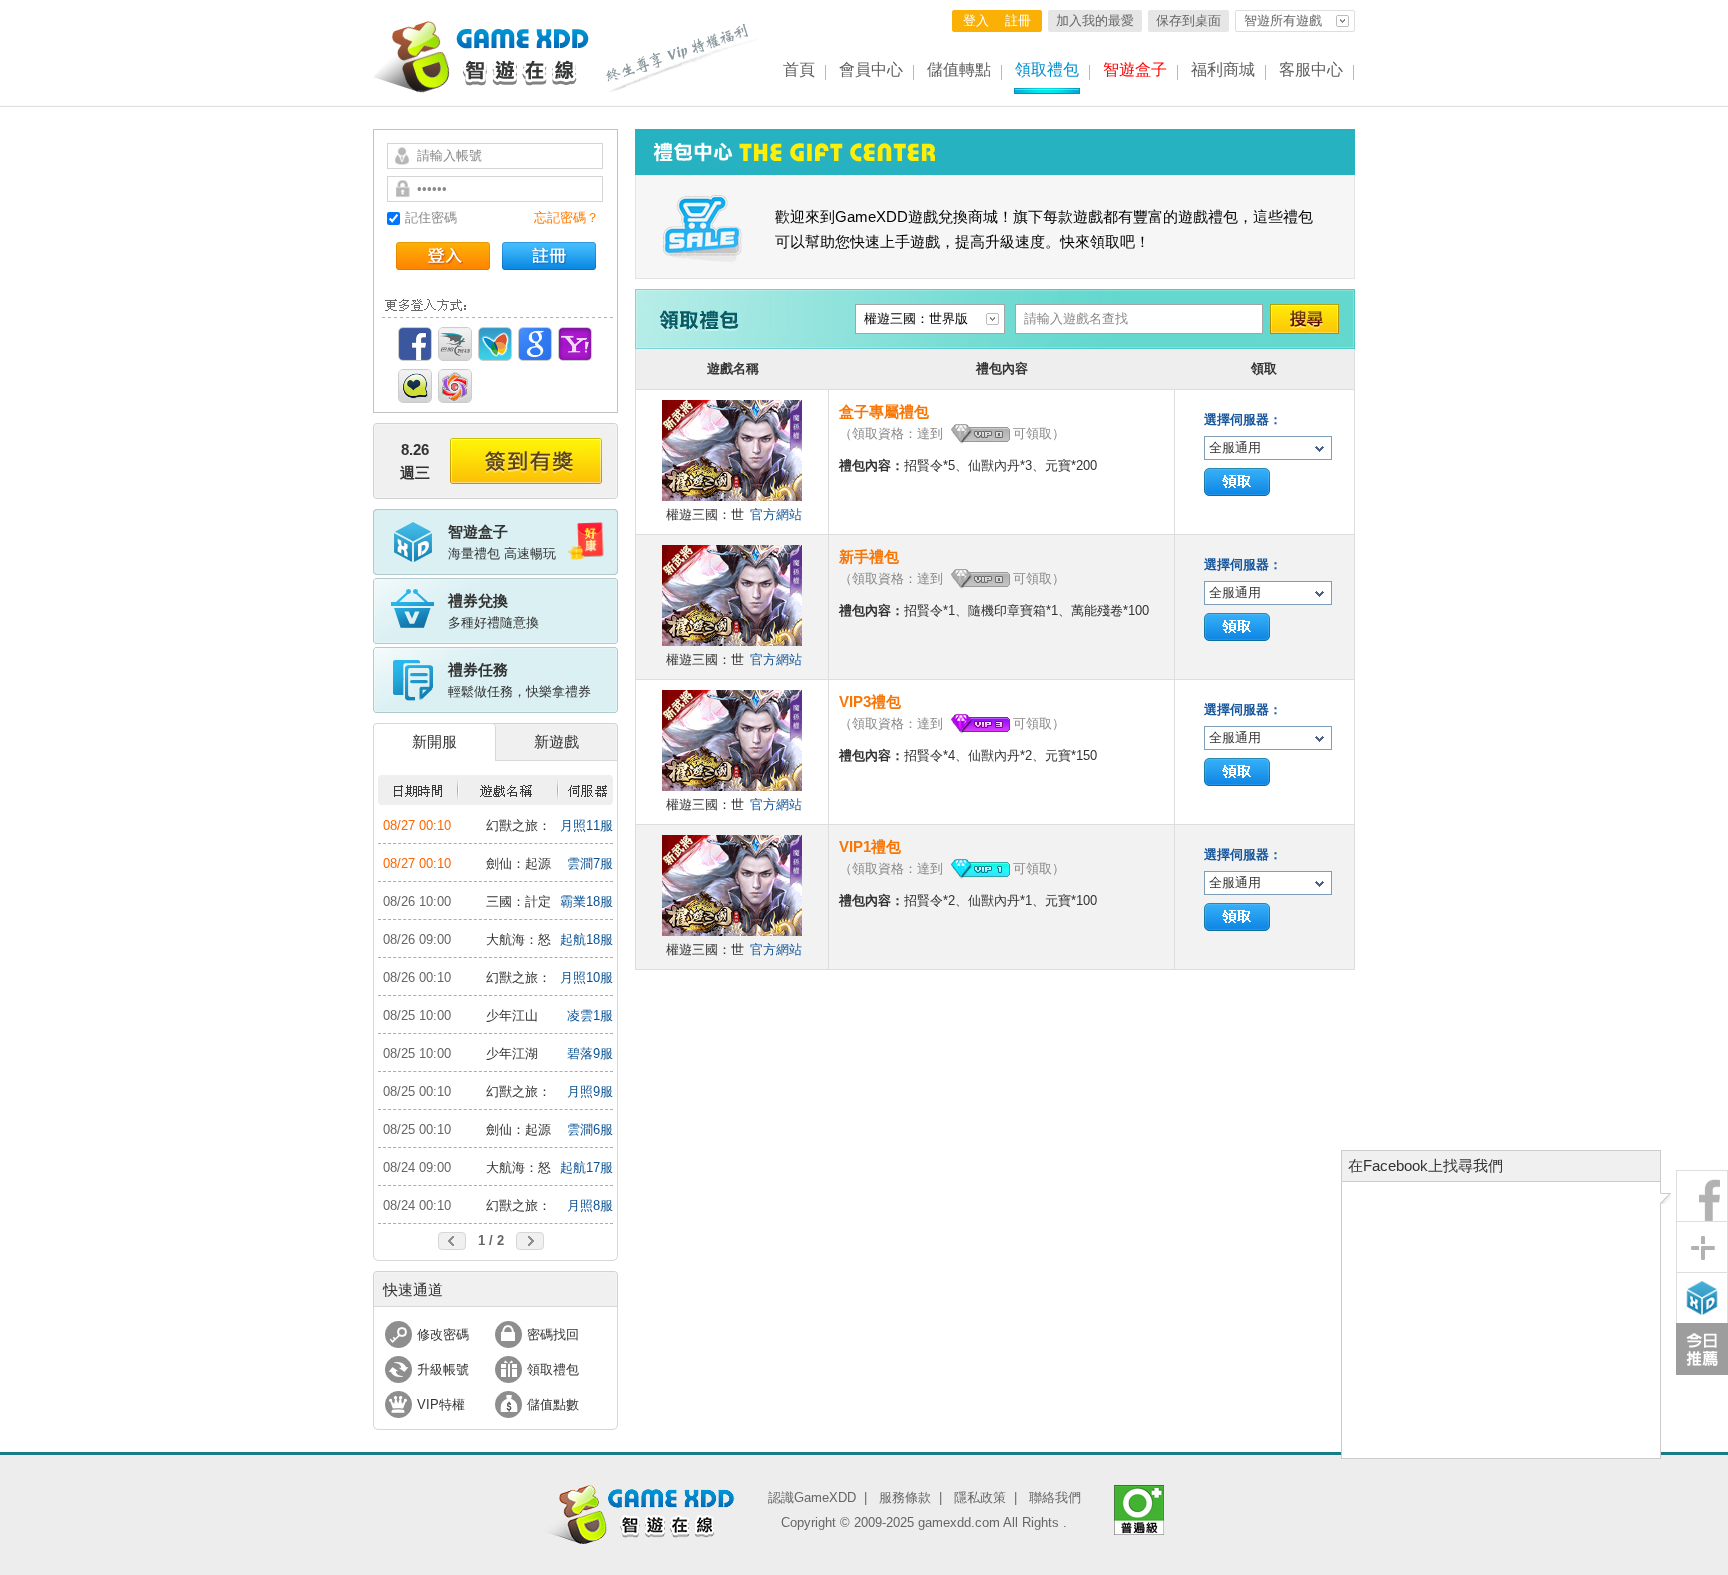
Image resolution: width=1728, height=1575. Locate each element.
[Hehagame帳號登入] (415, 386)
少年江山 (512, 1015)
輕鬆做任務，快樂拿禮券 (519, 680)
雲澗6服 (590, 1129)
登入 (976, 20)
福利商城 (1223, 69)
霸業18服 (586, 901)
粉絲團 (1702, 1196)
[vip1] (980, 869)
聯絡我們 (1055, 1497)
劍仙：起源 (518, 863)
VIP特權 (441, 1404)
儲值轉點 (959, 69)
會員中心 (871, 69)
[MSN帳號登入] (495, 344)
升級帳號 (443, 1369)
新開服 (434, 741)
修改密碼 (443, 1334)
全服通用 (1235, 447)
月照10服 (586, 977)
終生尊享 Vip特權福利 (683, 58)
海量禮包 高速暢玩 (502, 542)
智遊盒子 (1135, 69)
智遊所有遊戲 (1283, 20)
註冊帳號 (549, 256)
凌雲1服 (590, 1015)
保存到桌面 (1188, 20)
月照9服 (590, 1091)
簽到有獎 (526, 461)
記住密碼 (431, 217)
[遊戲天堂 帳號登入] (455, 386)
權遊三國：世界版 (916, 318)
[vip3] (980, 724)
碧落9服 (590, 1053)
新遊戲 (556, 741)
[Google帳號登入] (535, 344)
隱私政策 (980, 1497)
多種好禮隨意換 (493, 611)
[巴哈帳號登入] (455, 344)
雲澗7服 (590, 863)
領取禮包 (1047, 69)
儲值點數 (553, 1404)
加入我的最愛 (1095, 20)
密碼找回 (553, 1334)
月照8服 (590, 1205)
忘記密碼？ (566, 217)
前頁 (452, 1241)
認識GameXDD (812, 1497)
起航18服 (586, 939)
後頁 (530, 1241)
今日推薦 (1702, 1349)
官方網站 (776, 514)
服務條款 (905, 1497)
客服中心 (1311, 69)
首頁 (799, 69)
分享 (1702, 1247)
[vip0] (980, 434)
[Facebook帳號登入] (415, 344)
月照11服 (586, 825)
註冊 (1018, 20)
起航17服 (586, 1167)
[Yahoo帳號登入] (575, 344)
